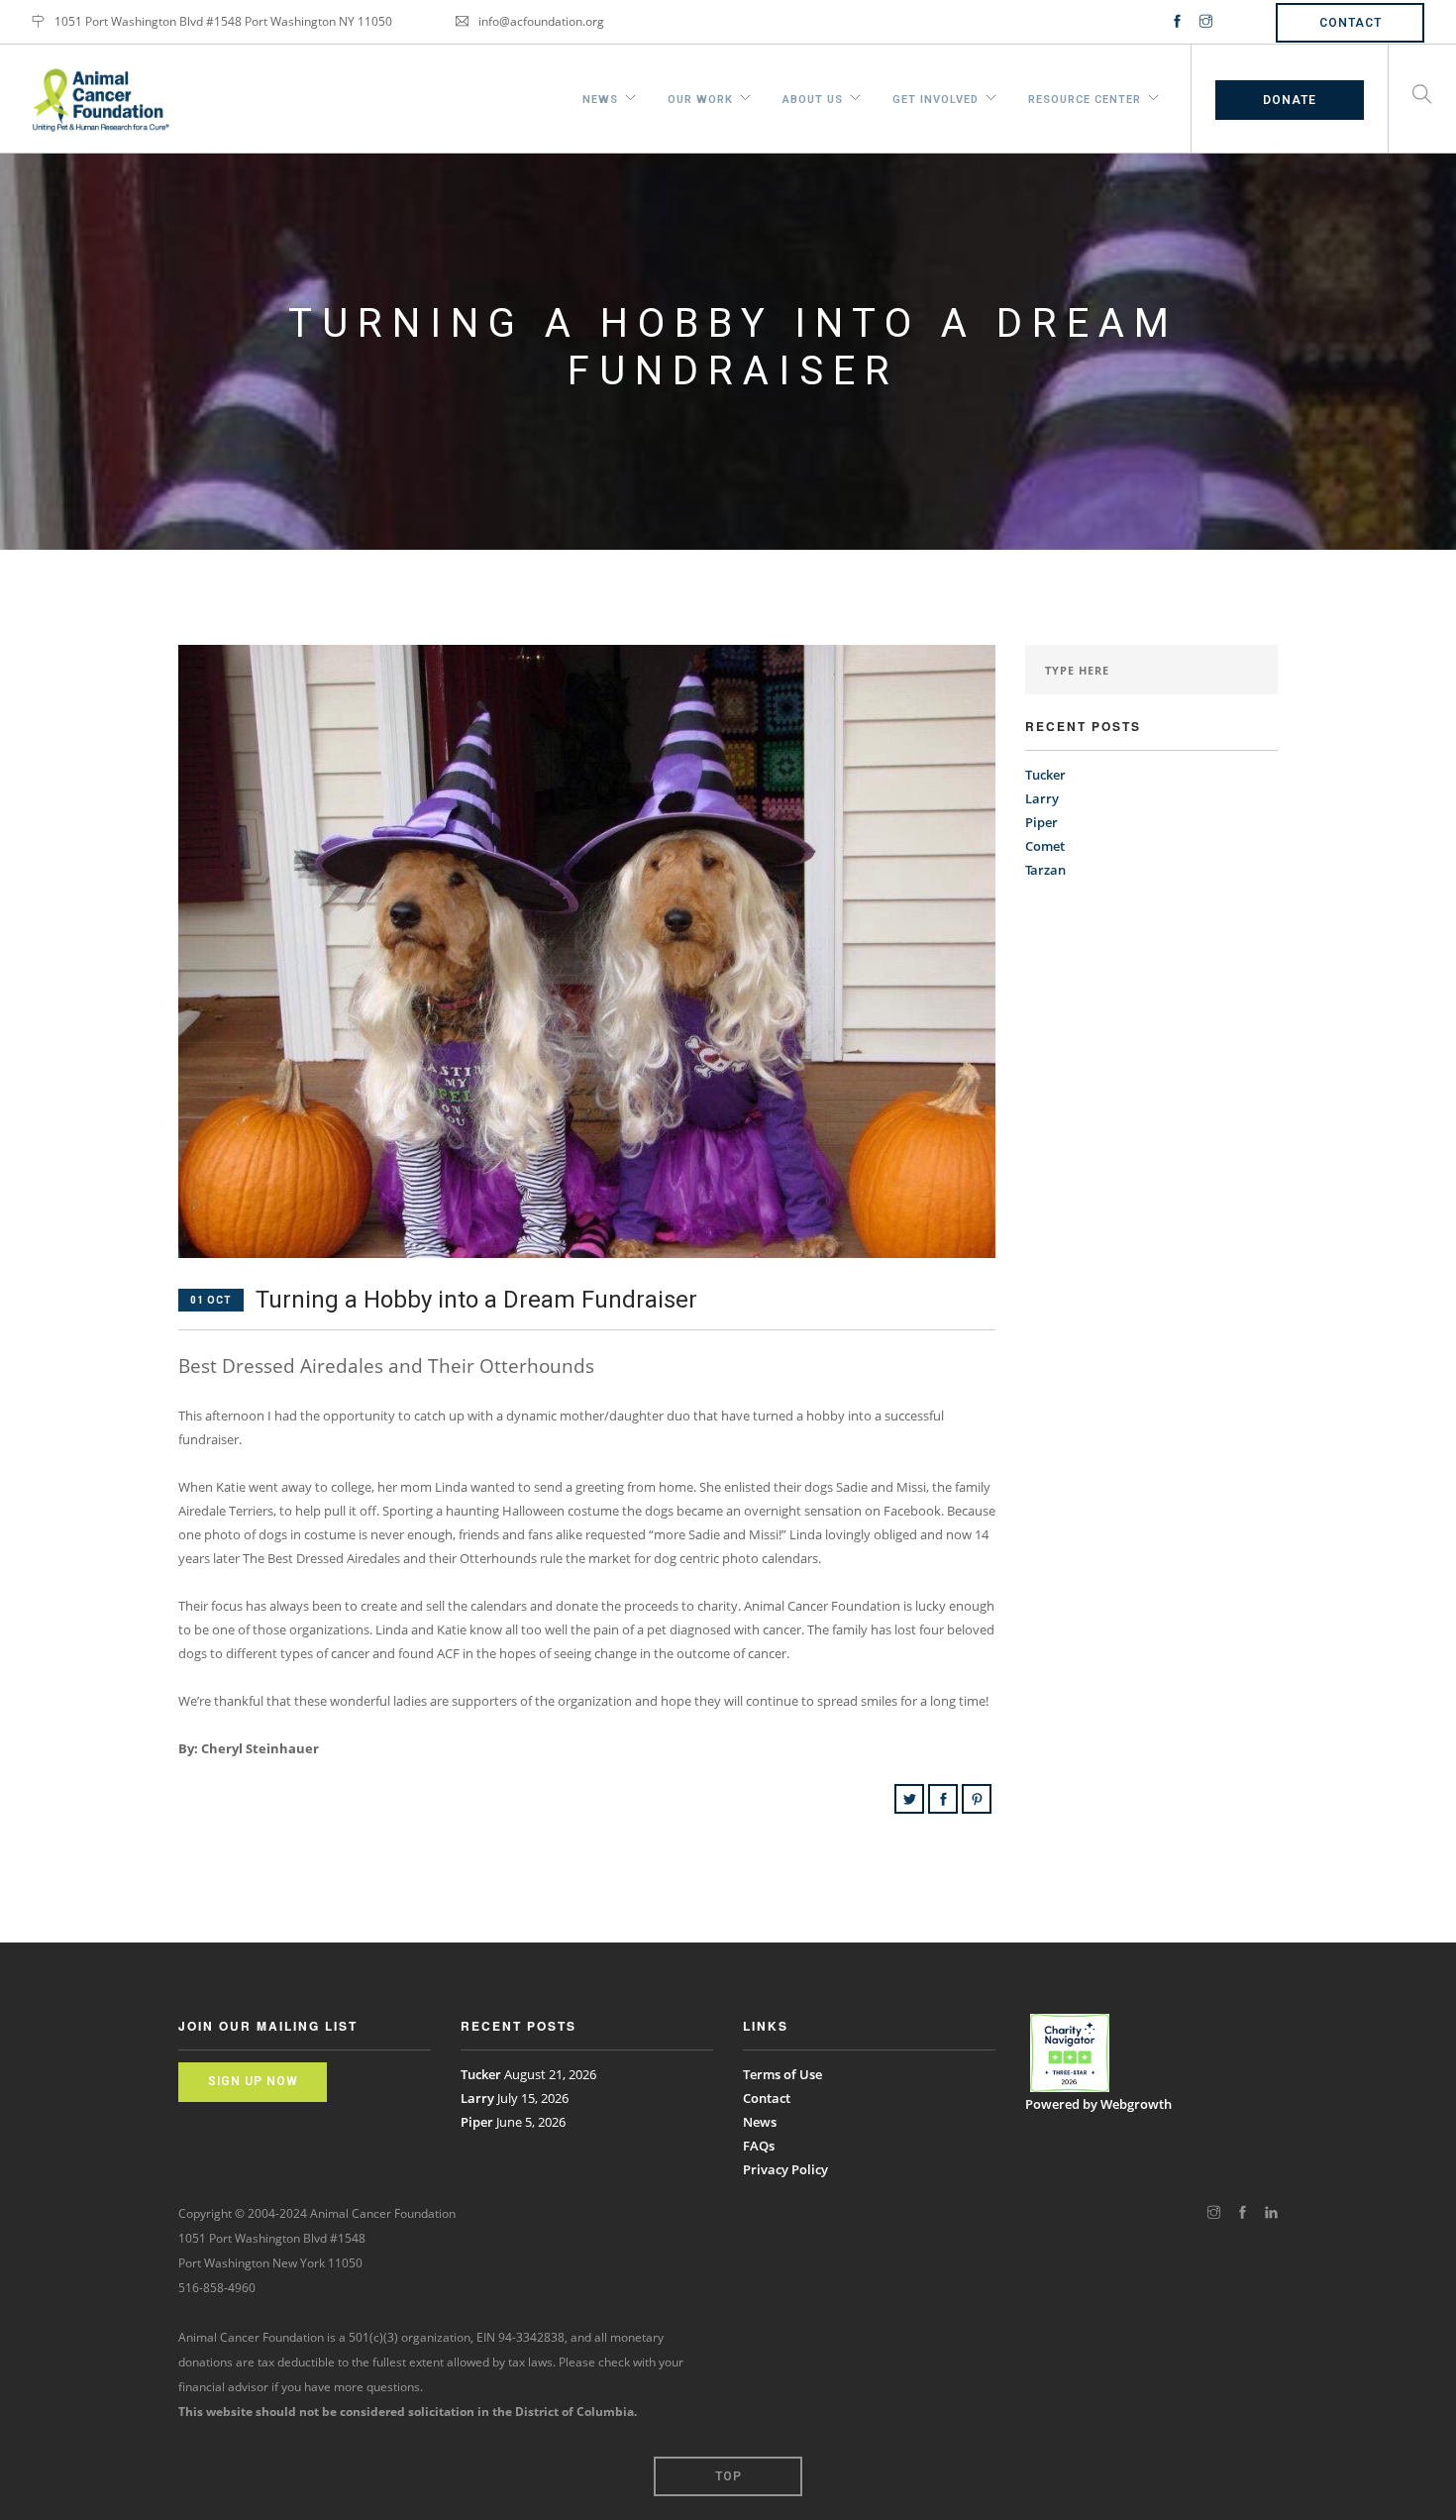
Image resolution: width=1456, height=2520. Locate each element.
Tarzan (1045, 870)
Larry (1042, 798)
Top (728, 2476)
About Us (813, 97)
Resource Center (1085, 97)
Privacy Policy (785, 2169)
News (600, 97)
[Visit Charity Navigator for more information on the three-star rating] (1070, 2053)
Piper (1041, 822)
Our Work (700, 97)
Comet (1045, 846)
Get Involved (936, 97)
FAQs (759, 2146)
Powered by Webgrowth (1098, 2104)
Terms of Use (782, 2074)
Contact (1351, 23)
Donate (1290, 100)
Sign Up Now (253, 2081)
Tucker (1045, 775)
